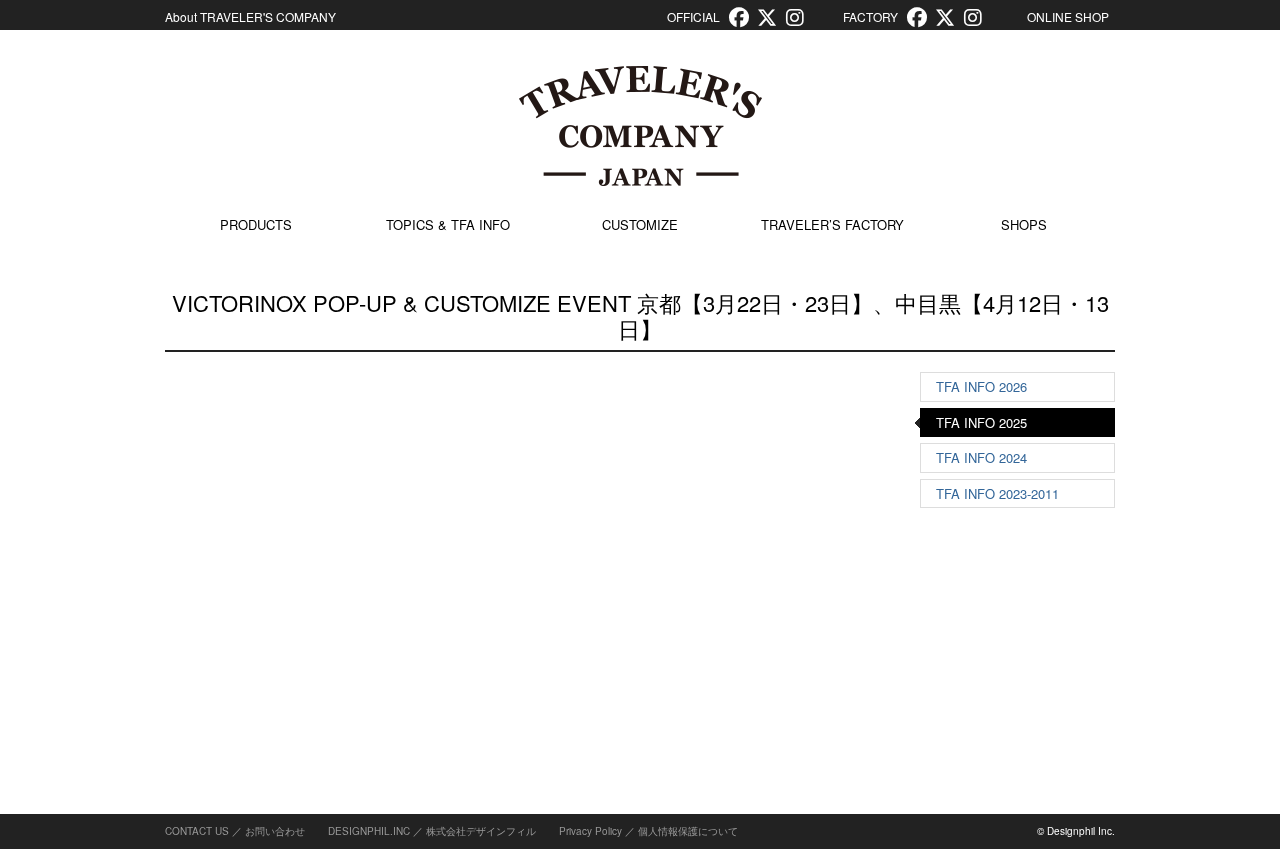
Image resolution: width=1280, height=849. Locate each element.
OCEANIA (972, 726)
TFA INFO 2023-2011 (428, 589)
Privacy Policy (590, 831)
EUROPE (970, 587)
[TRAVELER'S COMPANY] (640, 126)
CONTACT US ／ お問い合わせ (235, 831)
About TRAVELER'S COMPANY (250, 16)
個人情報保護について (688, 831)
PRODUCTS (256, 224)
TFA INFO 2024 (412, 543)
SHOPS (1024, 224)
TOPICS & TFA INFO (448, 224)
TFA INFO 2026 (981, 386)
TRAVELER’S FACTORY (832, 224)
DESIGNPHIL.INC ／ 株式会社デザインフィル (432, 831)
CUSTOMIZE (640, 224)
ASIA (958, 541)
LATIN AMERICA (993, 680)
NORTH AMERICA (997, 633)
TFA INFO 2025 (981, 422)
